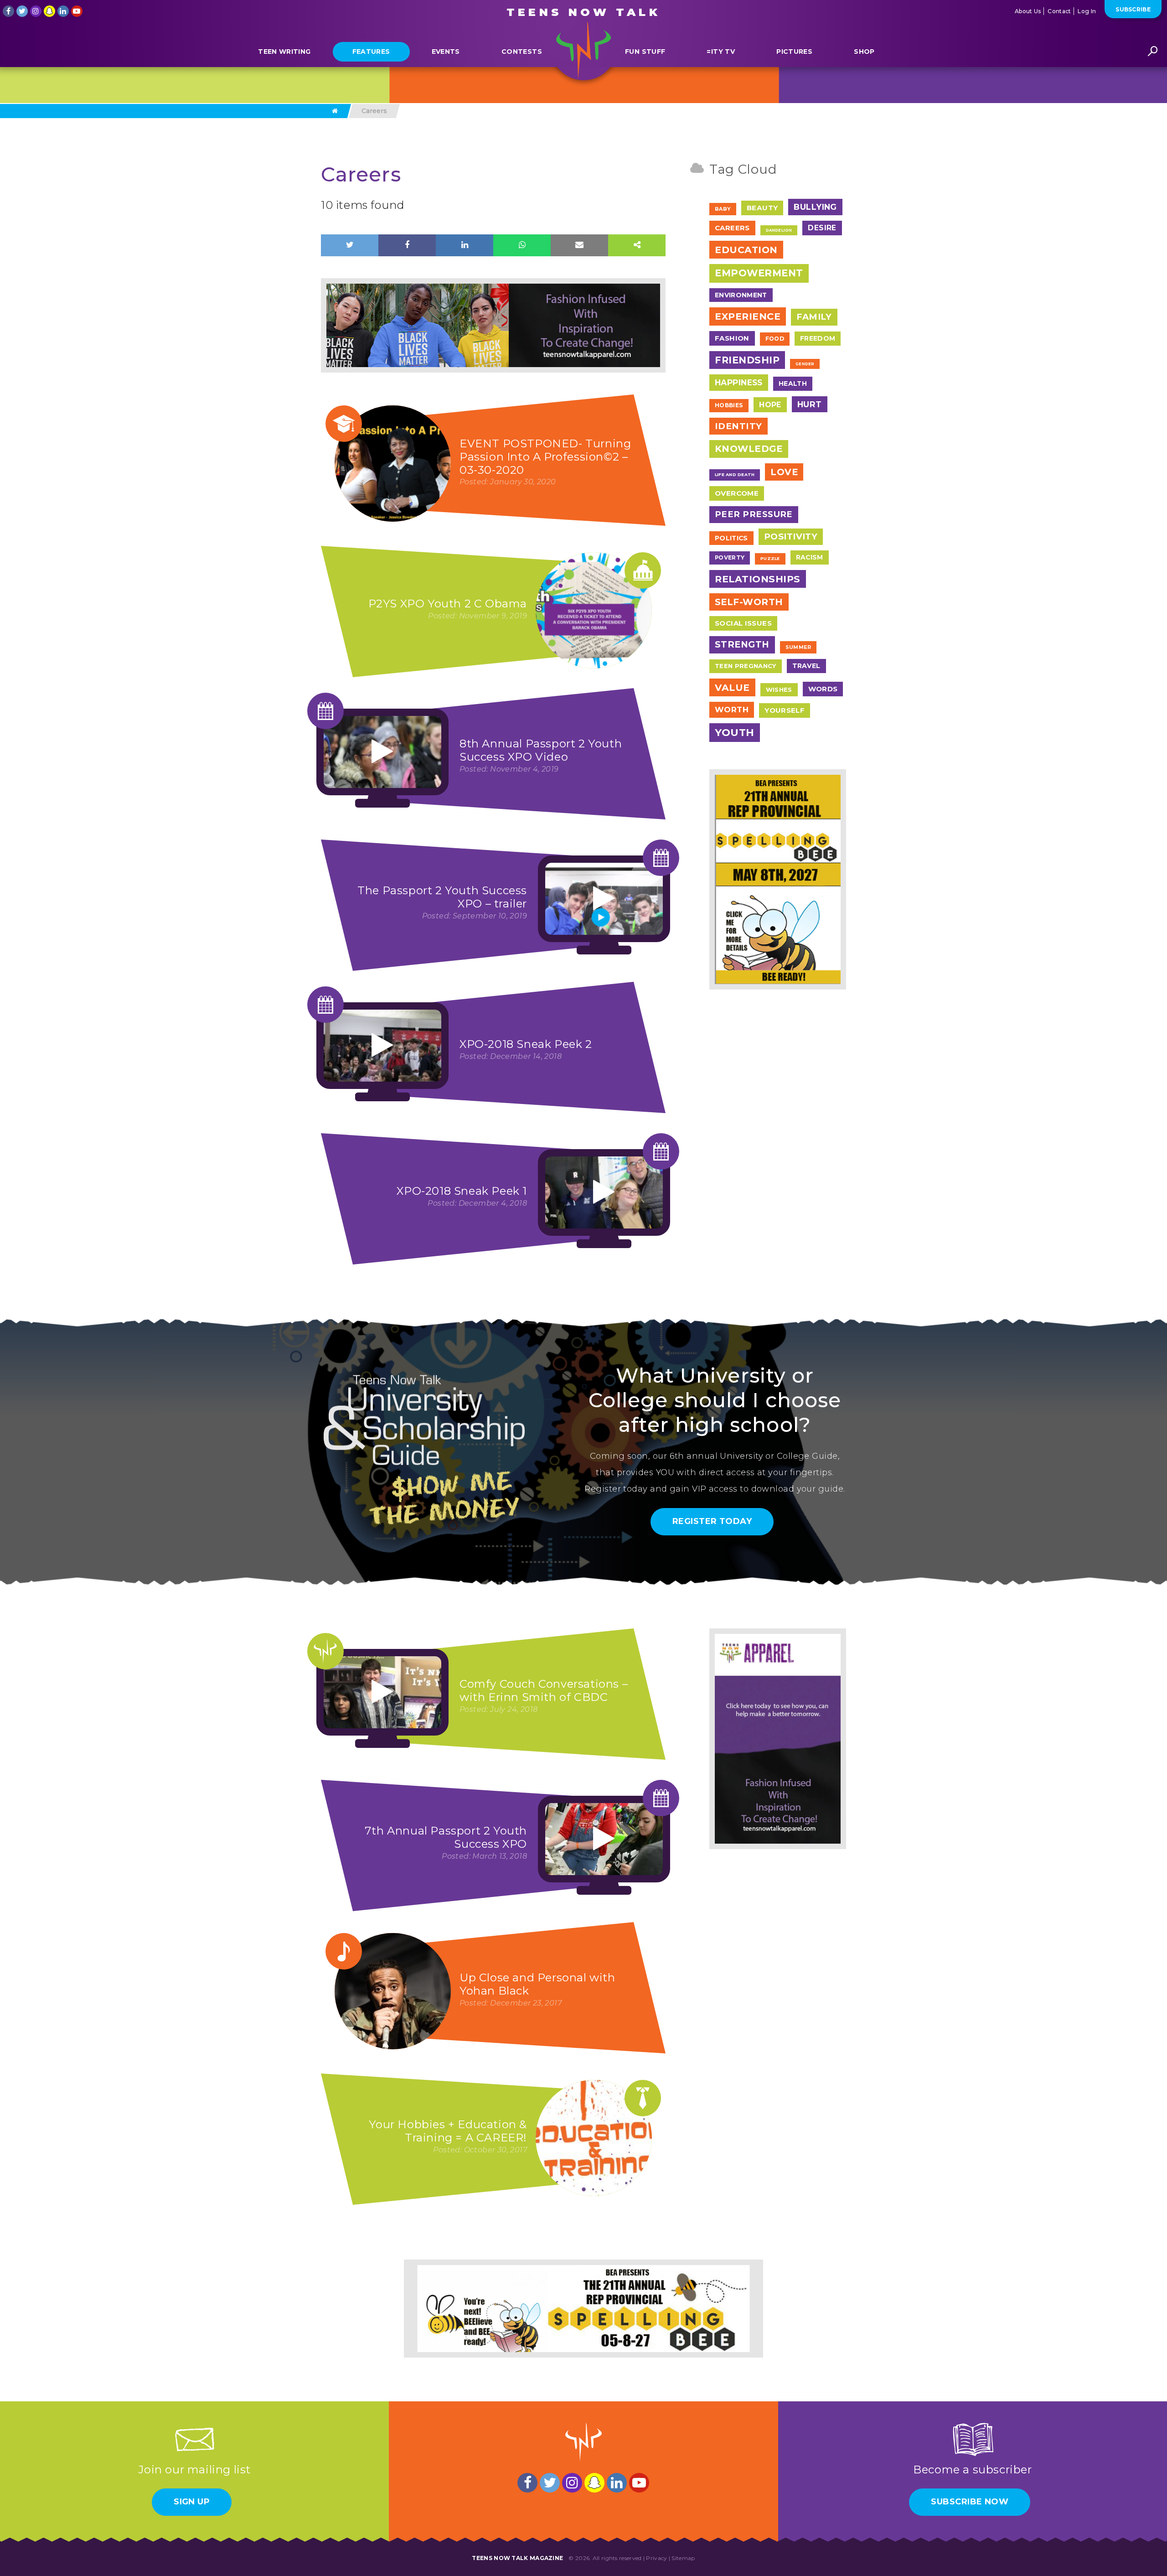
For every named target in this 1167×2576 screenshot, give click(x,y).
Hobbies (729, 405)
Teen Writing (284, 52)
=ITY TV (720, 52)
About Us (1028, 11)
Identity (738, 426)
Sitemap (683, 2558)
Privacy (656, 2558)
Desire (822, 228)
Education (746, 250)
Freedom (818, 338)
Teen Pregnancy (746, 666)
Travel (806, 666)
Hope (770, 405)
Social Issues (743, 623)
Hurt (810, 404)
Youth (735, 733)
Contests (522, 52)
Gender (805, 364)
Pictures (794, 52)
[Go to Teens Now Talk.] (335, 111)
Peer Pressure (754, 514)
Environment (741, 295)
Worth (732, 710)
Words (823, 689)
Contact (1059, 11)
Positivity (791, 536)
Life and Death (735, 474)
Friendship (747, 360)
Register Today (712, 1521)
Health (793, 384)
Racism (810, 557)
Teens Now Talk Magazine (517, 2558)
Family (814, 317)
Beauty (762, 208)
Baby (723, 209)
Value (732, 687)
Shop (864, 52)
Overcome (737, 493)
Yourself (785, 710)
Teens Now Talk (583, 12)
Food (775, 339)
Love (784, 472)
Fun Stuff (645, 52)
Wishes (779, 689)
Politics (731, 538)
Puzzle (770, 558)
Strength (742, 644)
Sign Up (192, 2502)
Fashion (732, 338)
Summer (798, 647)
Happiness (739, 382)
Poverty (730, 557)
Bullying (815, 207)
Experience (748, 316)
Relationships (758, 579)
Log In (1087, 11)
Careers (732, 228)
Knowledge (749, 449)
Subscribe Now (970, 2502)
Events (446, 52)
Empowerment (759, 273)
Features (371, 52)
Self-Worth (749, 602)
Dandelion (779, 230)
